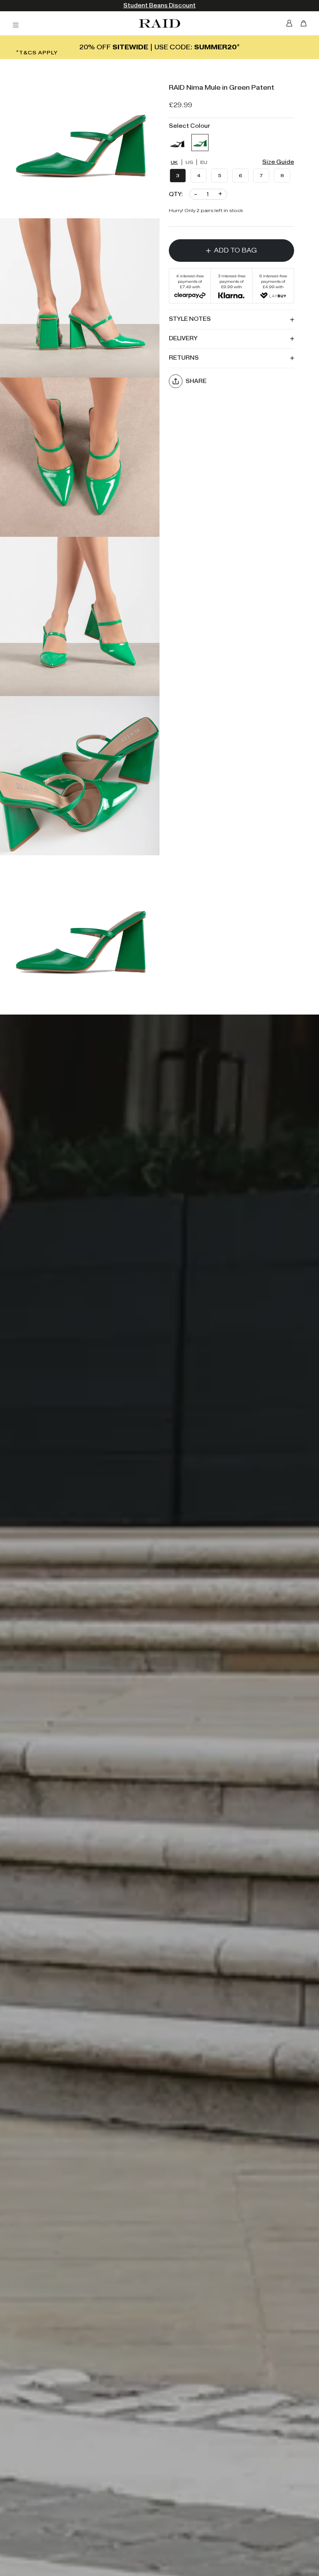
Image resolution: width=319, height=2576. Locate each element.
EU (204, 162)
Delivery (183, 339)
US (189, 162)
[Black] (177, 143)
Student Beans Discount (159, 6)
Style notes (190, 319)
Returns (184, 358)
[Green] (200, 143)
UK (174, 162)
